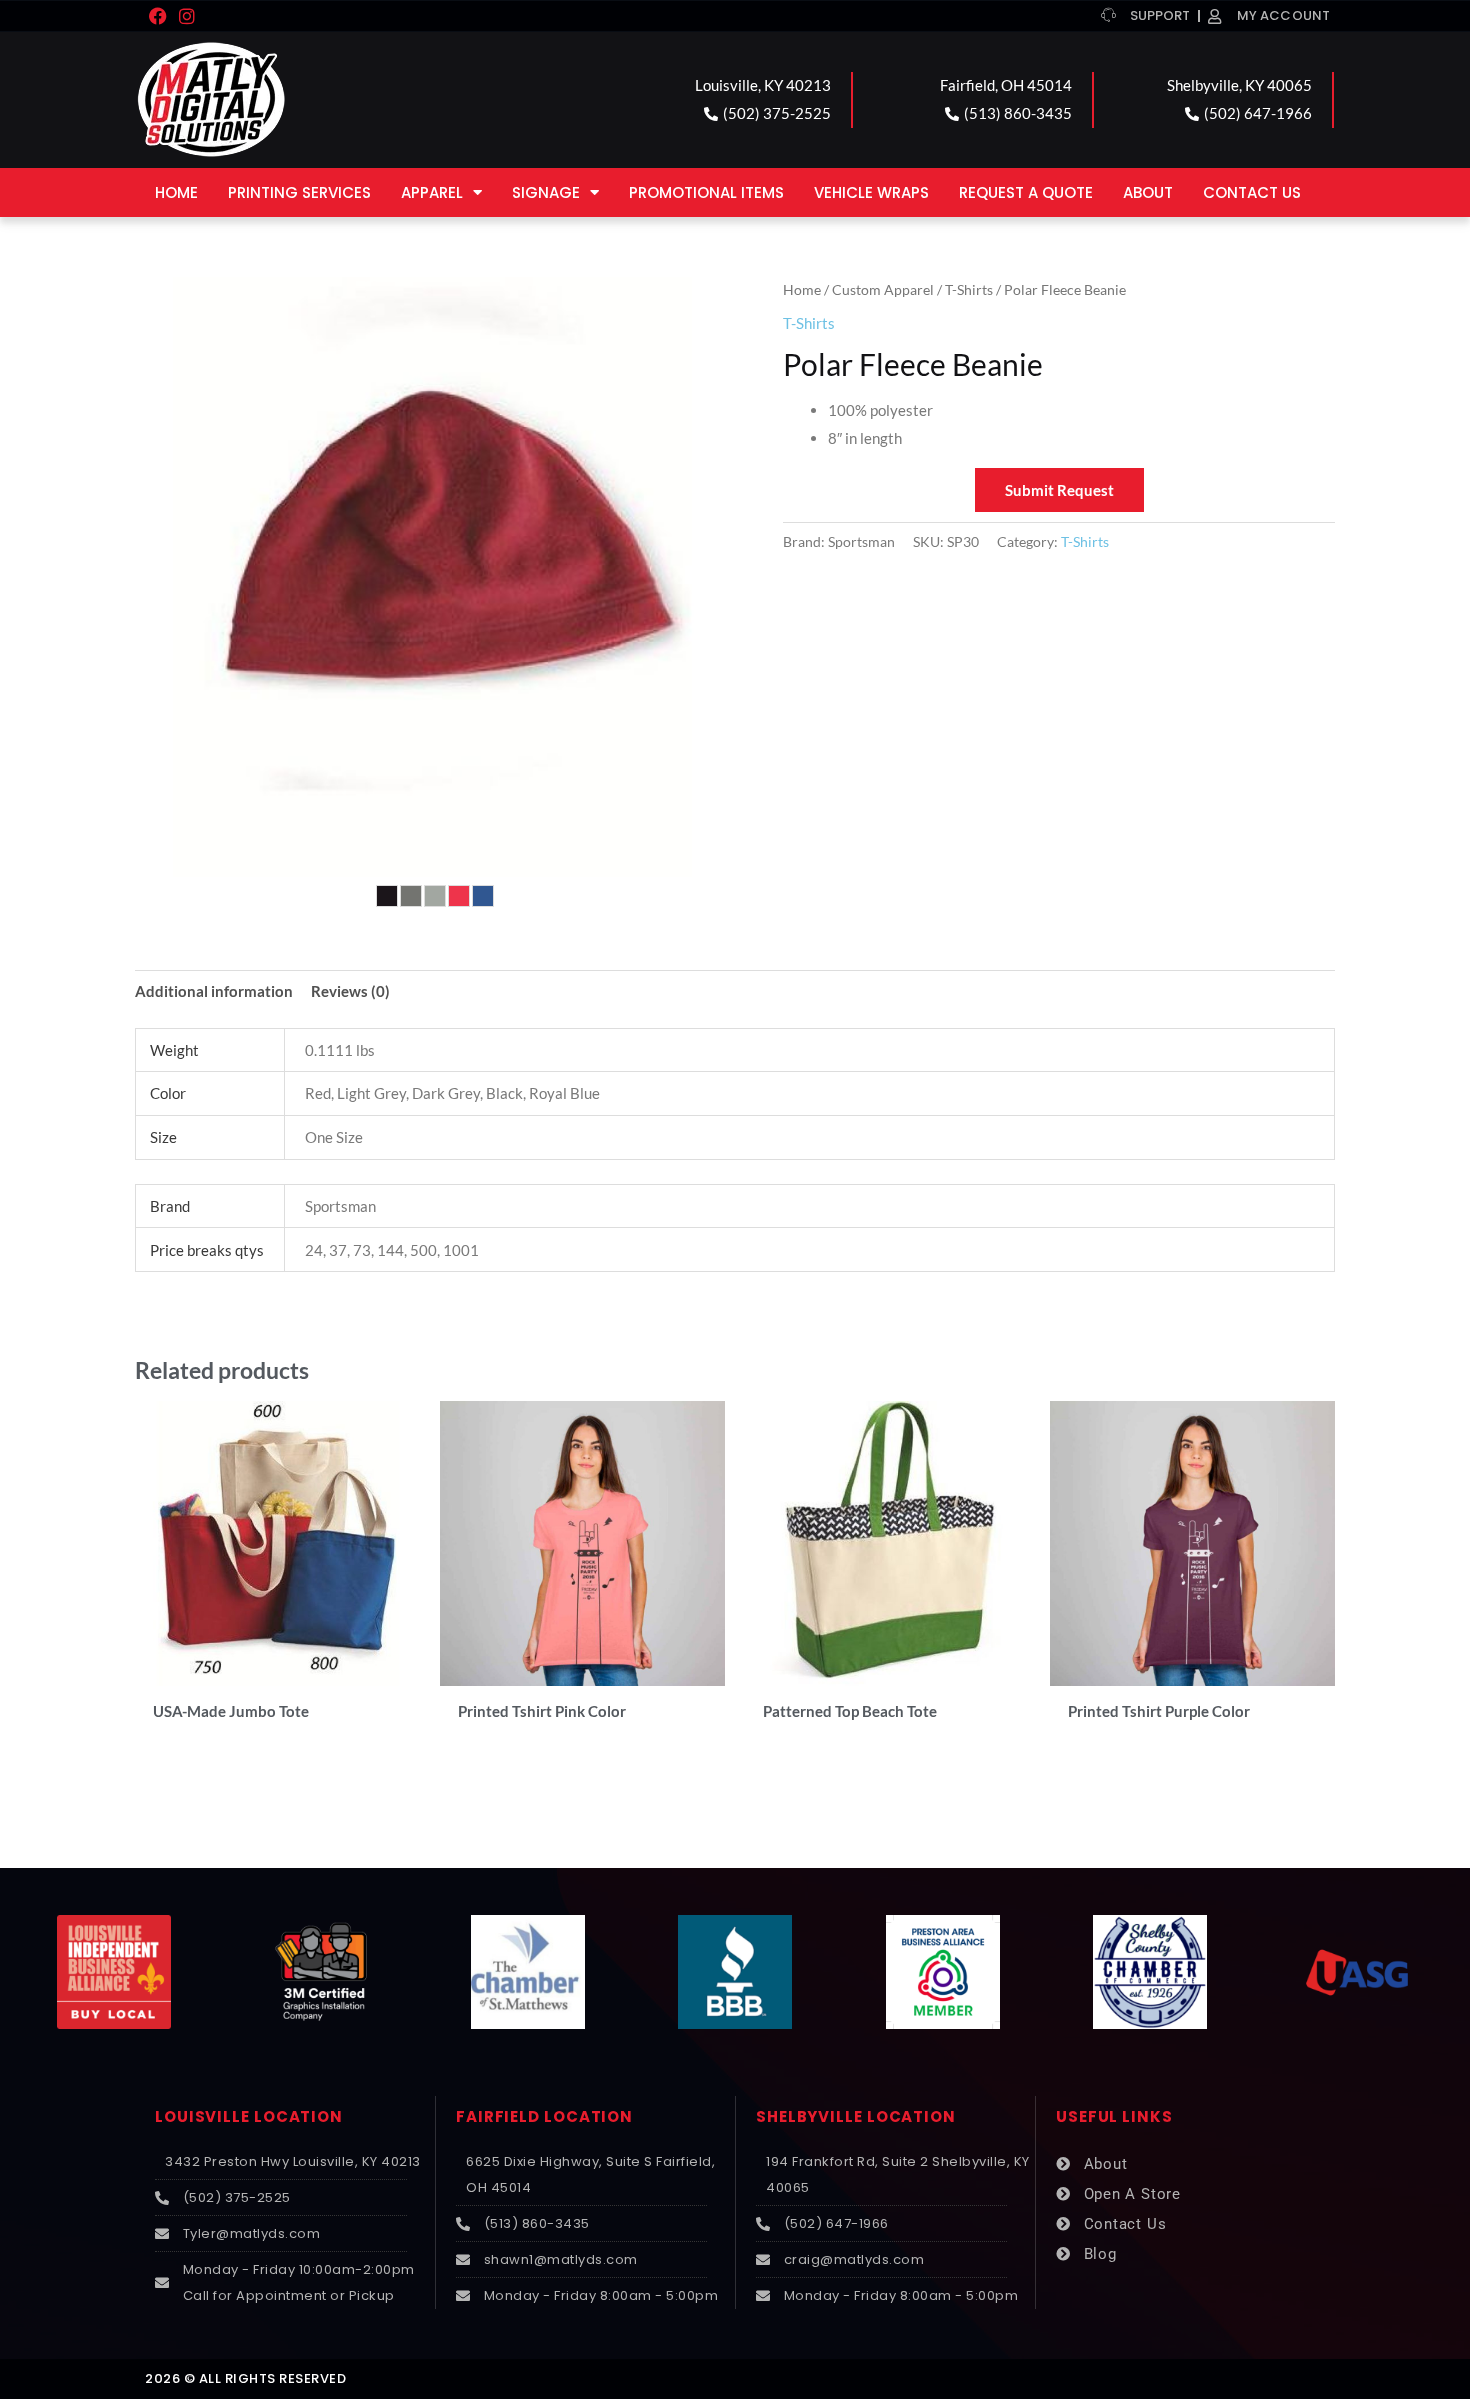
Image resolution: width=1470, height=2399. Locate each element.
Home (176, 192)
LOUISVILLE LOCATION (249, 2116)
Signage (546, 192)
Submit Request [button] (1059, 490)
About (1148, 192)
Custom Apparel (883, 289)
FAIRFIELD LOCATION (544, 2116)
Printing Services (299, 192)
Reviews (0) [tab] (350, 991)
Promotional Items (706, 192)
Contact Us (1252, 192)
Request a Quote (1026, 192)
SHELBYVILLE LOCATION (856, 2116)
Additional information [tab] (214, 991)
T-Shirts (969, 289)
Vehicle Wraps (871, 192)
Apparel (432, 192)
